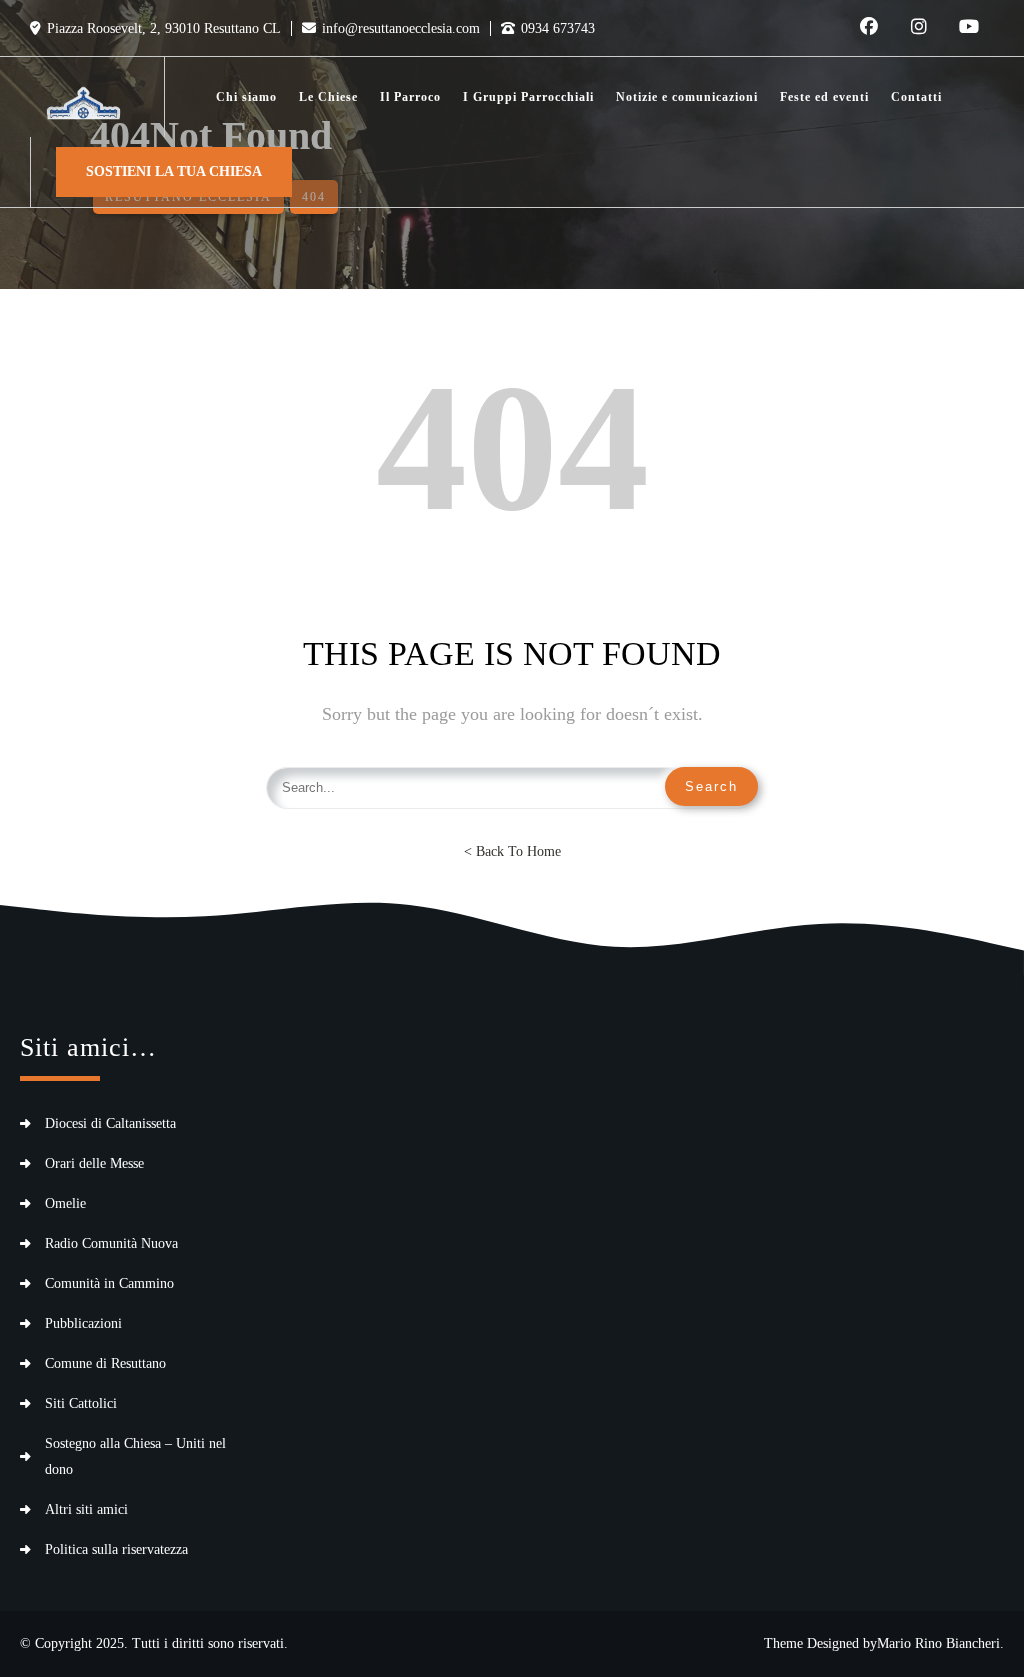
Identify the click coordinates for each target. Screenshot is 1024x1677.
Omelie (65, 1203)
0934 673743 (558, 28)
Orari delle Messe (94, 1163)
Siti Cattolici (81, 1403)
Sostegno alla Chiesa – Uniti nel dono (135, 1456)
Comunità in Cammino (109, 1283)
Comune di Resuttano (105, 1363)
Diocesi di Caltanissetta (110, 1123)
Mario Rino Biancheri (938, 1643)
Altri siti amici (86, 1509)
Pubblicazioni (83, 1323)
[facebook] (869, 28)
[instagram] (919, 28)
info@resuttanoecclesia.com (401, 28)
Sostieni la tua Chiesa (174, 171)
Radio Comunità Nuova (111, 1243)
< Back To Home (512, 851)
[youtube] (969, 28)
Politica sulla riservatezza (116, 1549)
